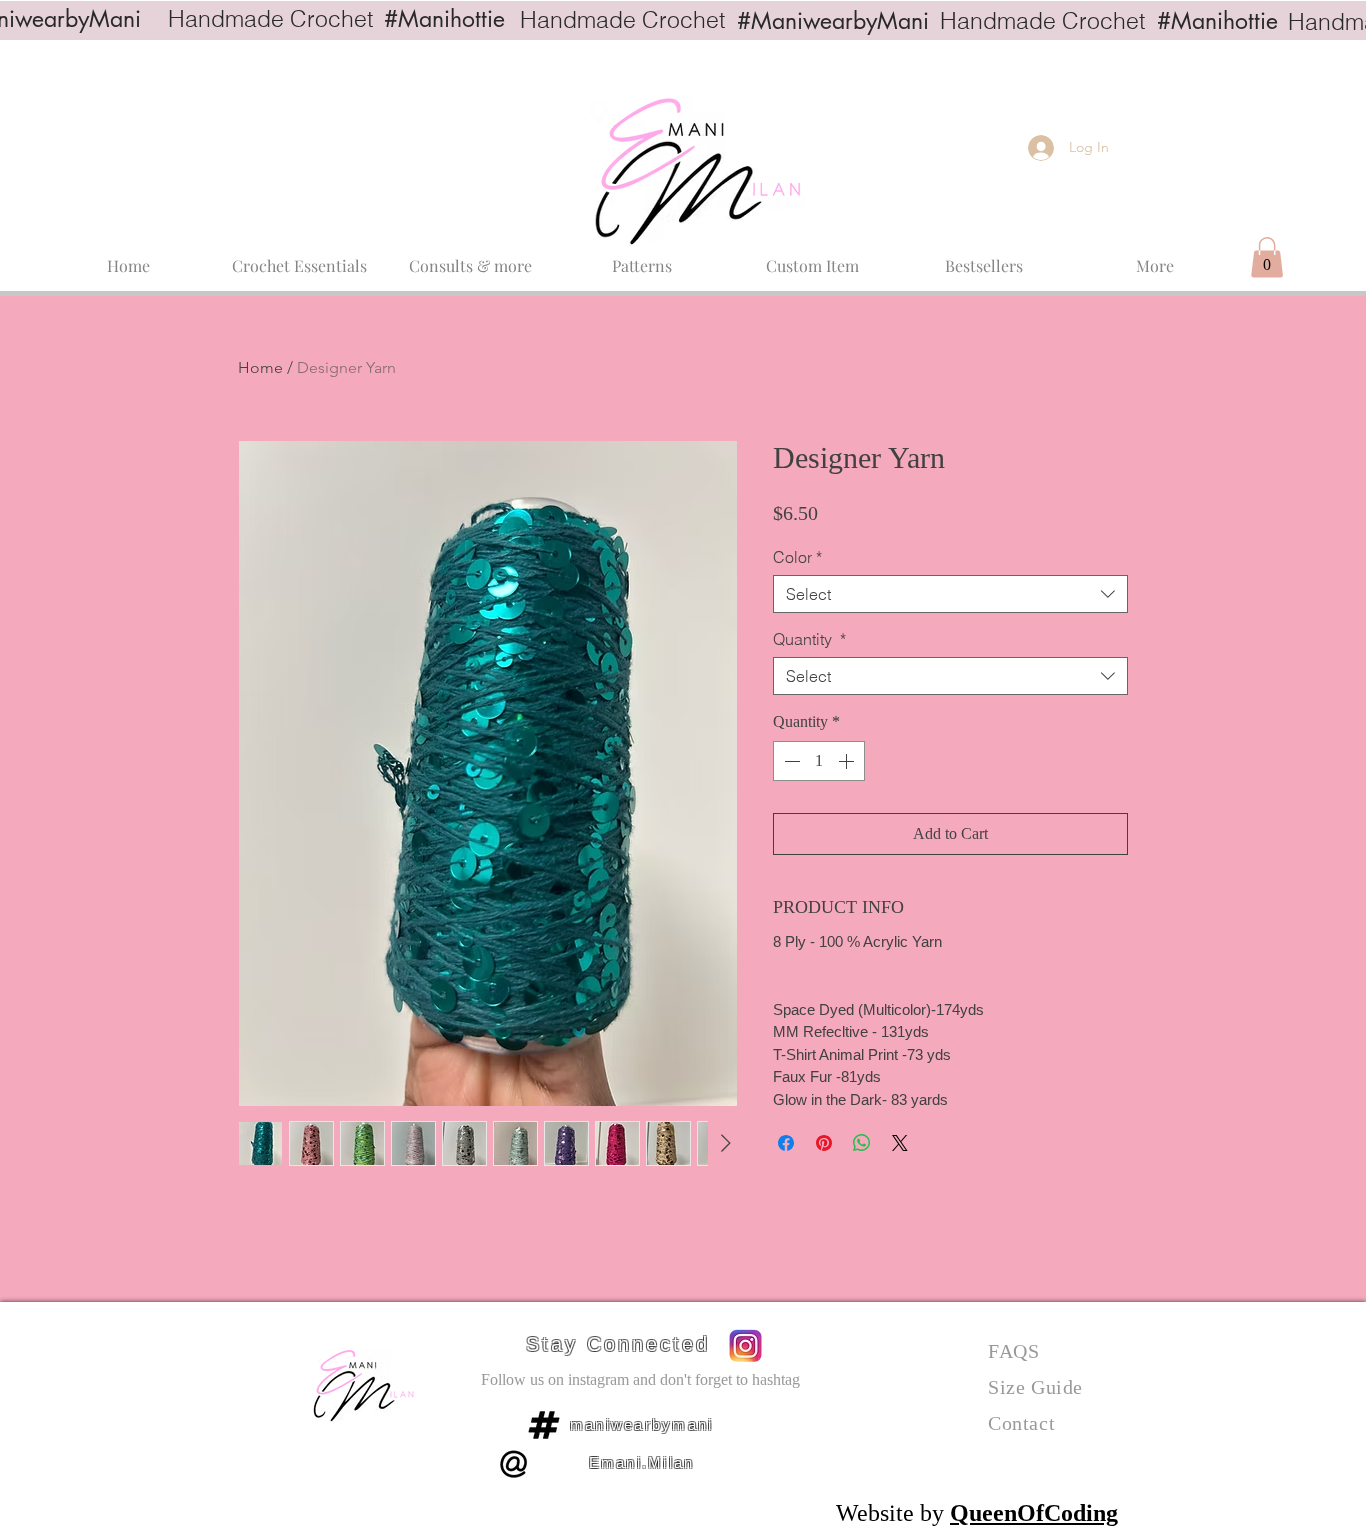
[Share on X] (900, 1143)
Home (260, 367)
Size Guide (1035, 1387)
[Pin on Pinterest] (824, 1143)
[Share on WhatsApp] (862, 1143)
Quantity (809, 639)
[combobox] (950, 594)
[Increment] (848, 761)
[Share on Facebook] (786, 1143)
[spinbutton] (819, 761)
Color (797, 557)
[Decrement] (790, 761)
